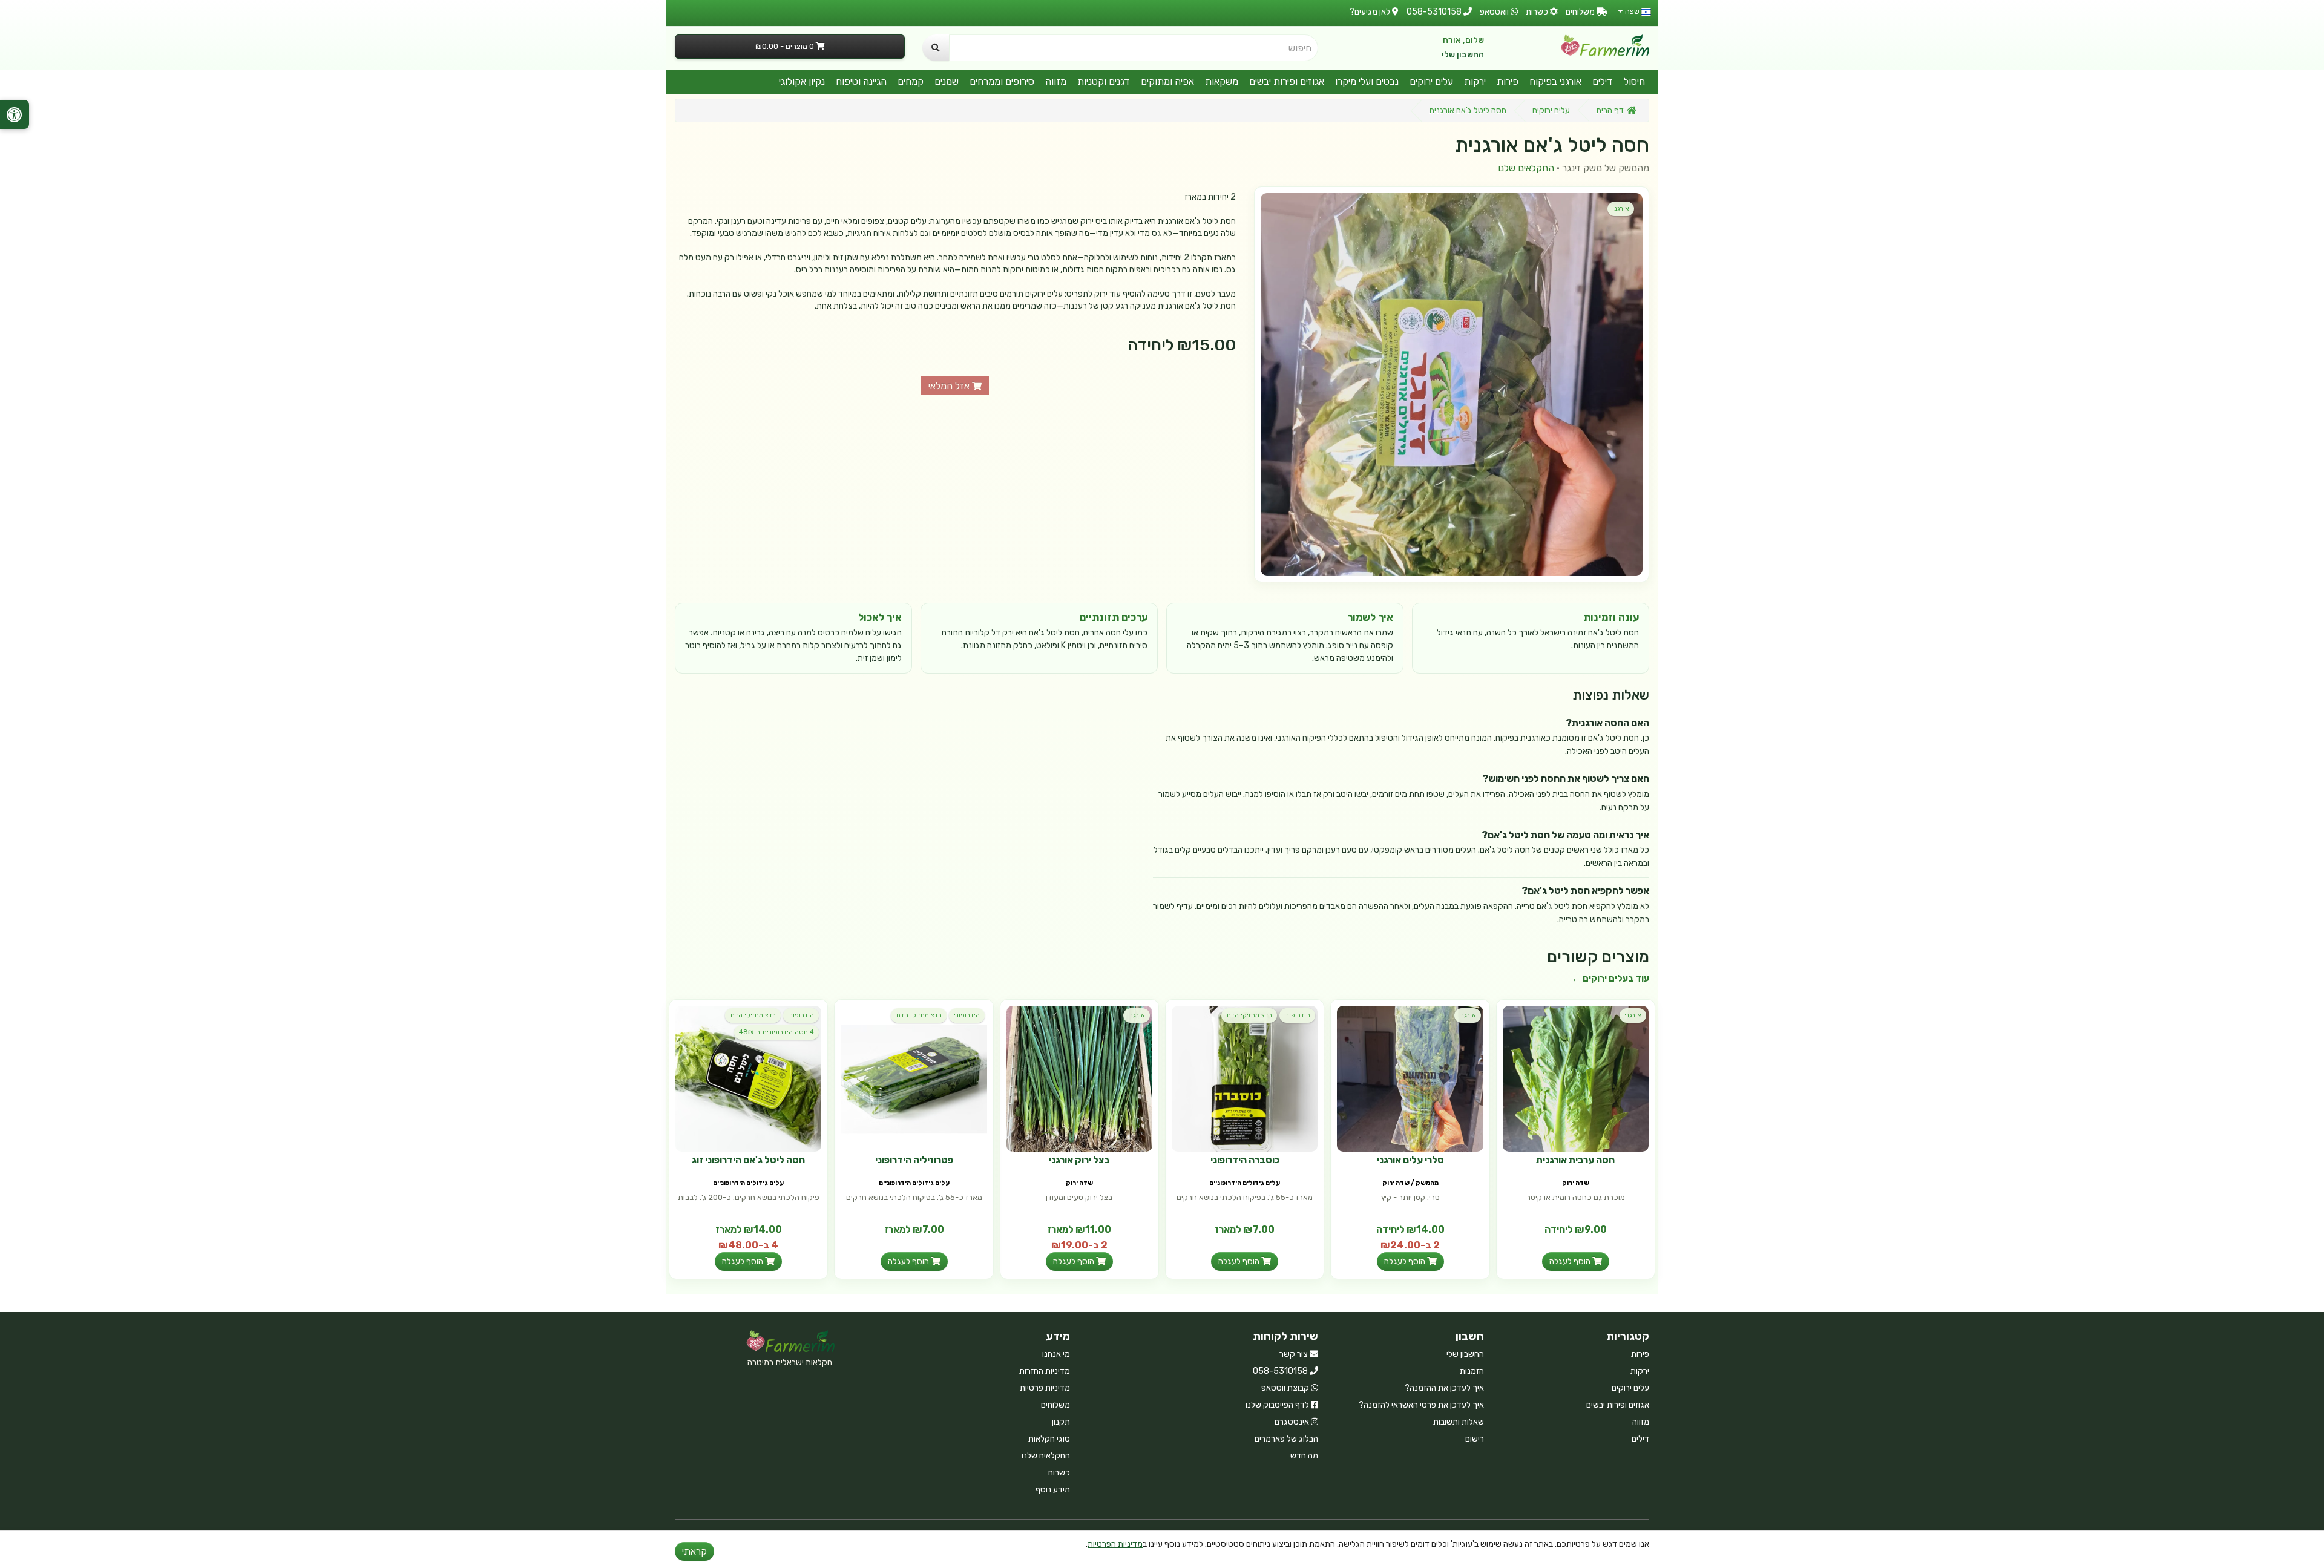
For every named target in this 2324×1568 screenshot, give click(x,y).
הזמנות (1472, 1371)
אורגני (1621, 208)
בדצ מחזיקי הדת (1249, 1015)
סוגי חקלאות (1049, 1439)
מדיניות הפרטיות (1115, 1544)
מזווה (1056, 81)
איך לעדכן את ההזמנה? (1444, 1388)
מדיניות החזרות (1045, 1371)
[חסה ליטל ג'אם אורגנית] (1452, 384)
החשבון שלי (1463, 55)
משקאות (1222, 81)
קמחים (911, 81)
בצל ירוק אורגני (1079, 1160)
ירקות (1475, 81)
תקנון (1061, 1422)
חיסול (1634, 81)
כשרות (1059, 1473)
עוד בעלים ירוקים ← (1610, 979)
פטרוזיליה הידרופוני (914, 1160)
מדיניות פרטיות (1045, 1388)
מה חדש (1304, 1456)
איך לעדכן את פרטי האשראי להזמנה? (1421, 1405)
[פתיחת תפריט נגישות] (15, 114)
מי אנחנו (1056, 1354)
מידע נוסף (1053, 1490)
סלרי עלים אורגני (1410, 1160)
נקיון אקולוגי (802, 81)
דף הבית (1610, 110)
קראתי (694, 1551)
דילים (1603, 81)
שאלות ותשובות (1459, 1422)
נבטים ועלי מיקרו (1367, 81)
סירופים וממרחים (1002, 81)
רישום (1475, 1439)
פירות (1508, 81)
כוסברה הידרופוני (1245, 1160)
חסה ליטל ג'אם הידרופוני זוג (748, 1160)
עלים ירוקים (1431, 81)
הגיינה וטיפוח (861, 81)
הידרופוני (1297, 1015)
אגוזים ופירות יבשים (1287, 81)
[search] (936, 48)
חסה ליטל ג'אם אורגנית (1468, 110)
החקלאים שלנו (1526, 168)
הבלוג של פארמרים (1286, 1439)
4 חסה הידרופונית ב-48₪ (776, 1032)
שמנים (947, 81)
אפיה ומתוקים (1167, 81)
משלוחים (1055, 1405)
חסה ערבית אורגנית (1575, 1160)
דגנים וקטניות (1104, 81)
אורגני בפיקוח (1555, 81)
